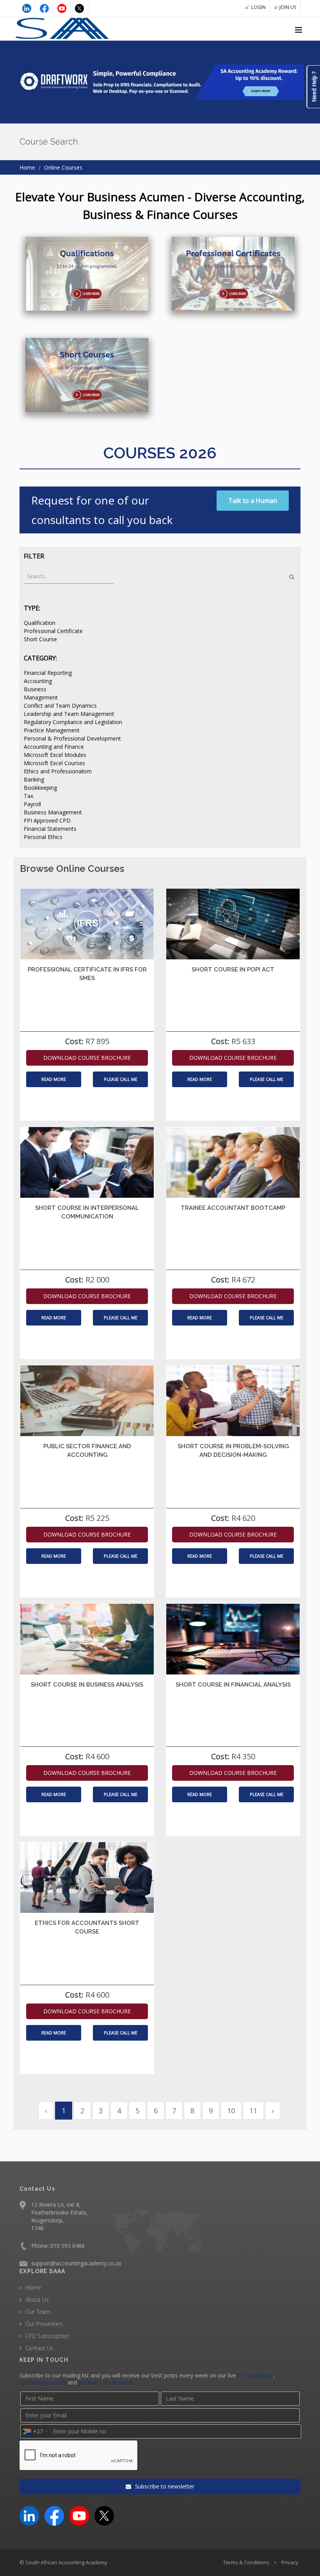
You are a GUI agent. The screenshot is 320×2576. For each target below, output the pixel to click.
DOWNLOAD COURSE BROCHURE (87, 1058)
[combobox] (35, 2431)
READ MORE (54, 1079)
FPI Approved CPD (47, 820)
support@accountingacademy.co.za (76, 2263)
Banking (34, 779)
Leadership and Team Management (69, 714)
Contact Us (39, 2348)
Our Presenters (44, 2324)
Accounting (38, 681)
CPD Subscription (47, 2336)
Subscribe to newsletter (164, 2486)
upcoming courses (43, 2382)
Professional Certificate (53, 631)
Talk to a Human (253, 501)
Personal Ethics (43, 837)
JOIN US (288, 7)
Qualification (40, 623)
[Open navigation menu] (299, 30)
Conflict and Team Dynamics (60, 706)
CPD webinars (255, 2375)
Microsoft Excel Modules (55, 755)
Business (35, 689)
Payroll (32, 804)
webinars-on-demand (105, 2382)
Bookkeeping (40, 788)
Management (41, 697)
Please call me (121, 1079)
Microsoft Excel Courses (54, 763)
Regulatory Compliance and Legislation (73, 722)
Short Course (40, 639)
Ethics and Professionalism (58, 771)
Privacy (290, 2562)
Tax (28, 796)
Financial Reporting (48, 673)
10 (231, 2111)
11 (253, 2111)
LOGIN (259, 7)
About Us (37, 2300)
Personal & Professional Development (72, 738)
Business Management (53, 812)
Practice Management (52, 730)
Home (27, 167)
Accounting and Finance (54, 747)
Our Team (38, 2312)
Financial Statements (50, 829)
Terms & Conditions (246, 2562)
